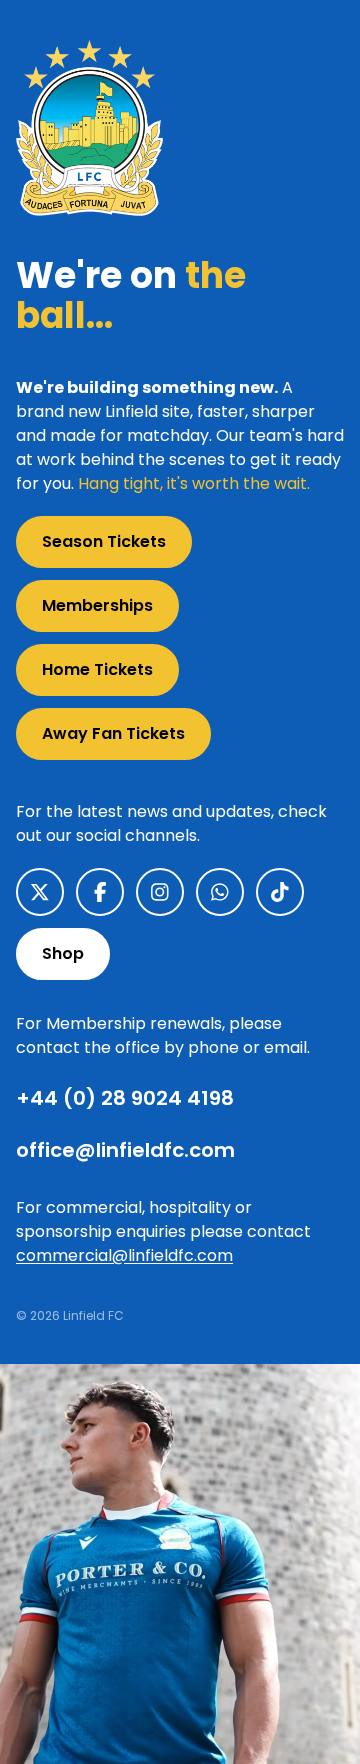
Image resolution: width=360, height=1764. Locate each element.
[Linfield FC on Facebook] (100, 892)
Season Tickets (104, 541)
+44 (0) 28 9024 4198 (125, 1098)
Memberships (97, 605)
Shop (63, 953)
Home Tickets (97, 669)
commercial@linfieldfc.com (124, 1255)
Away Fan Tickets (113, 733)
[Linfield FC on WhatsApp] (220, 892)
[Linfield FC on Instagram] (160, 892)
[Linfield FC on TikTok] (280, 892)
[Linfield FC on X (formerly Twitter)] (40, 892)
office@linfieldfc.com (125, 1150)
